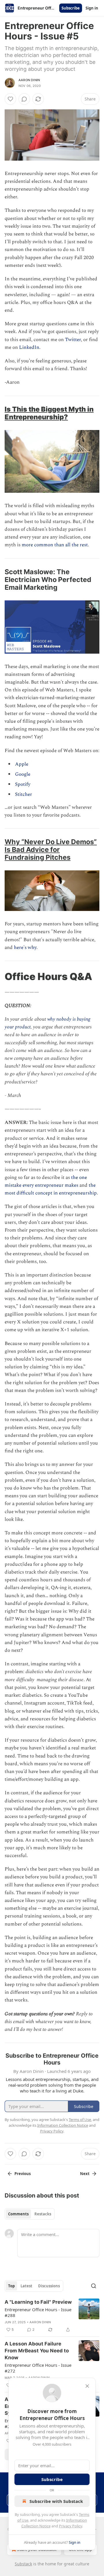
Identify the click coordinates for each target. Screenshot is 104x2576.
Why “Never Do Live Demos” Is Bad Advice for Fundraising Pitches (51, 850)
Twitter (73, 340)
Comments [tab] (18, 2214)
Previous (23, 2174)
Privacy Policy (70, 2526)
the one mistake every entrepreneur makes (46, 1181)
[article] (52, 2316)
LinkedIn (29, 347)
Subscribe (71, 8)
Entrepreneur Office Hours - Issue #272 (38, 2368)
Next (85, 2174)
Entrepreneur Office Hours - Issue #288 (38, 2312)
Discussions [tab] (49, 2286)
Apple (22, 764)
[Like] (10, 99)
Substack (23, 2564)
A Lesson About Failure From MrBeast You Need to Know (37, 2351)
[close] (87, 2386)
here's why (25, 948)
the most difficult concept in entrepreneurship (51, 1189)
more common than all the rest (55, 545)
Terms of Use (80, 2120)
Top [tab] (11, 2286)
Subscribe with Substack (56, 2501)
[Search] (94, 2286)
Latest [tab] (26, 2286)
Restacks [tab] (43, 2214)
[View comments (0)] (24, 99)
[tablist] (30, 2214)
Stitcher (24, 794)
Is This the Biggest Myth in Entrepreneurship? (49, 413)
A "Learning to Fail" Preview (38, 2302)
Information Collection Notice (63, 2125)
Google (23, 774)
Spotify (23, 784)
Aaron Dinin (29, 80)
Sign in (92, 8)
